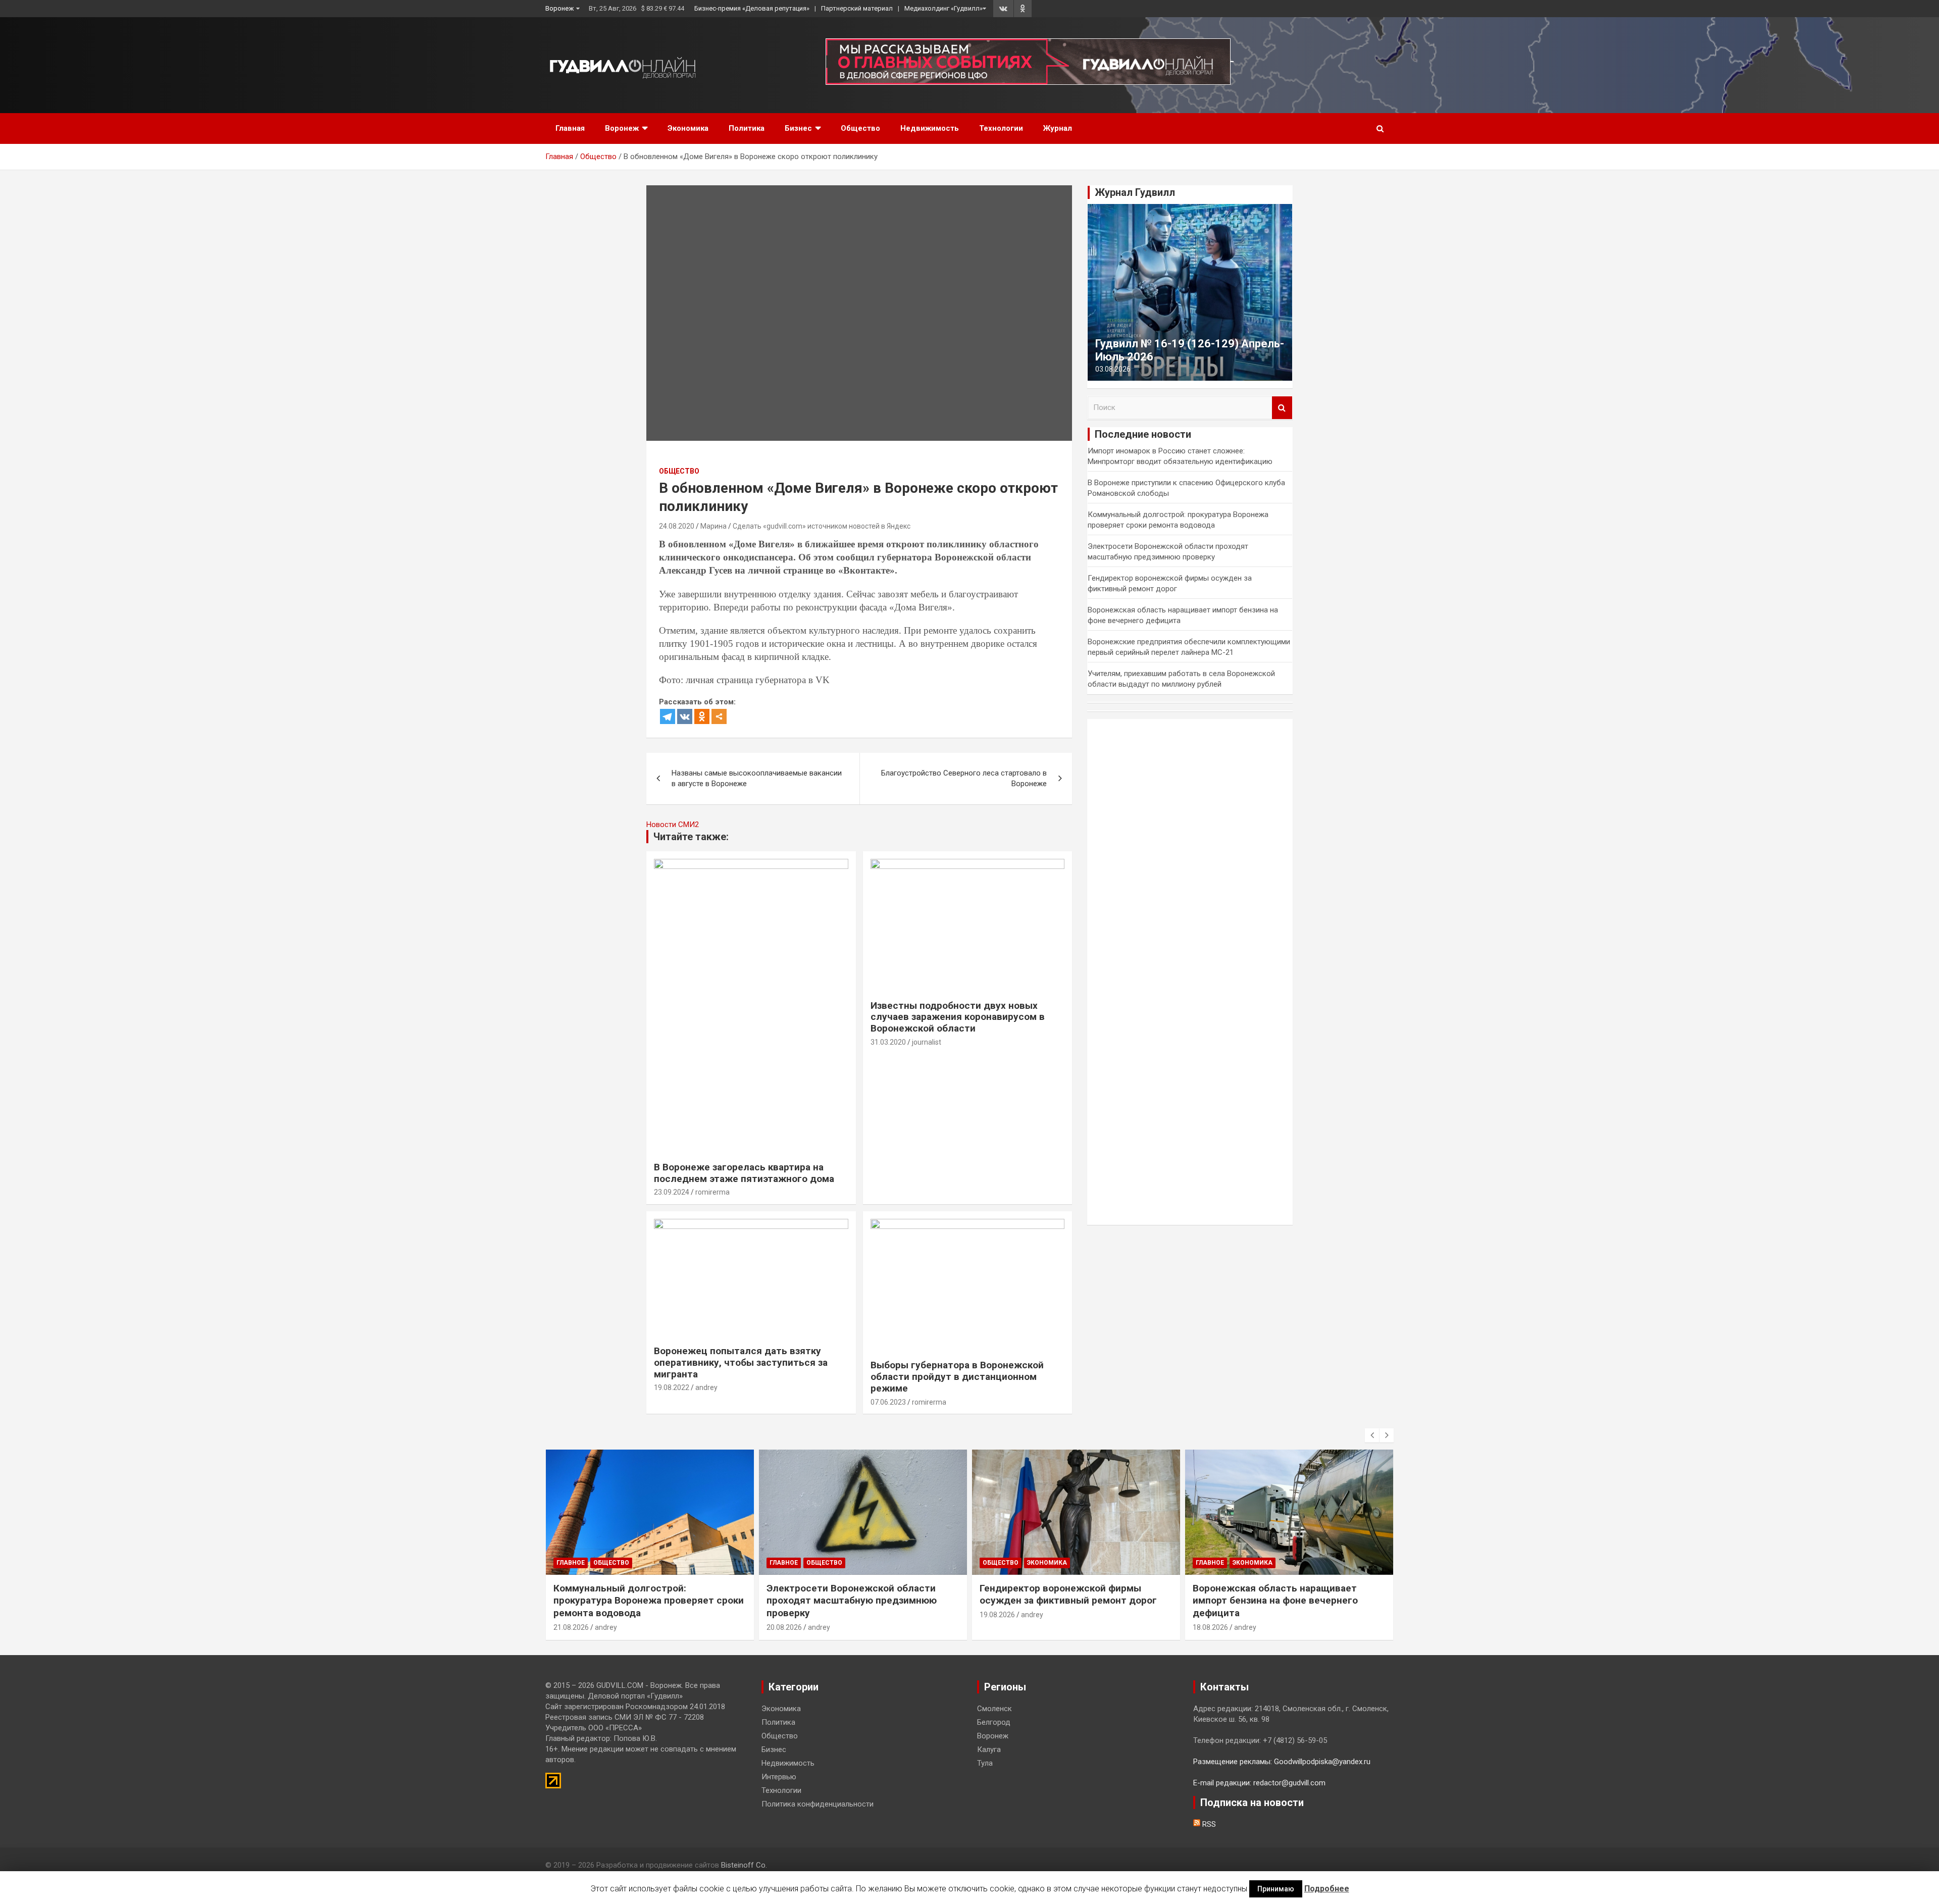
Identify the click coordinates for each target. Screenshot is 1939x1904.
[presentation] (1372, 1435)
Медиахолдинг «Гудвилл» (943, 8)
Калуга (989, 1749)
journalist (927, 1042)
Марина (713, 526)
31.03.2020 (888, 1042)
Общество (860, 128)
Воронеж (559, 8)
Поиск (1282, 408)
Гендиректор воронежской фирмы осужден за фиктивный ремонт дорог (1068, 1594)
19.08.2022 (672, 1387)
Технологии (1001, 128)
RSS (1208, 1824)
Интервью (779, 1777)
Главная (570, 128)
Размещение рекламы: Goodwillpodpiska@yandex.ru (1282, 1762)
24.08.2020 (677, 526)
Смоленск (994, 1709)
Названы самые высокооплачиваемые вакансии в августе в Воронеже (757, 778)
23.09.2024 (672, 1192)
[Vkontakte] (685, 716)
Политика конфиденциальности (818, 1804)
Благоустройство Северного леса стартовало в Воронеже (964, 778)
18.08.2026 (1210, 1627)
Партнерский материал (857, 8)
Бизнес (798, 128)
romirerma (712, 1192)
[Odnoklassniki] (702, 716)
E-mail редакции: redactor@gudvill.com (1259, 1783)
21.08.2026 (571, 1627)
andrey (706, 1387)
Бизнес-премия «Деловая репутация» (752, 8)
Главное (571, 1563)
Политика (747, 128)
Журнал (1058, 128)
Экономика (688, 128)
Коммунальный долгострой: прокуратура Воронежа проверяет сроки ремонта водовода (649, 1601)
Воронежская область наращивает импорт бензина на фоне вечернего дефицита (1275, 1601)
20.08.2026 (784, 1627)
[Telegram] (668, 716)
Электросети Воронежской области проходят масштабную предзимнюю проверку (852, 1601)
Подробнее (1327, 1889)
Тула (985, 1763)
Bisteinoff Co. (744, 1865)
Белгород (994, 1722)
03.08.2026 (1113, 369)
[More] (719, 716)
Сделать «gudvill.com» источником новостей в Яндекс (822, 526)
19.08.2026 (997, 1615)
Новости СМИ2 (673, 825)
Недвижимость (930, 128)
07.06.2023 (888, 1402)
